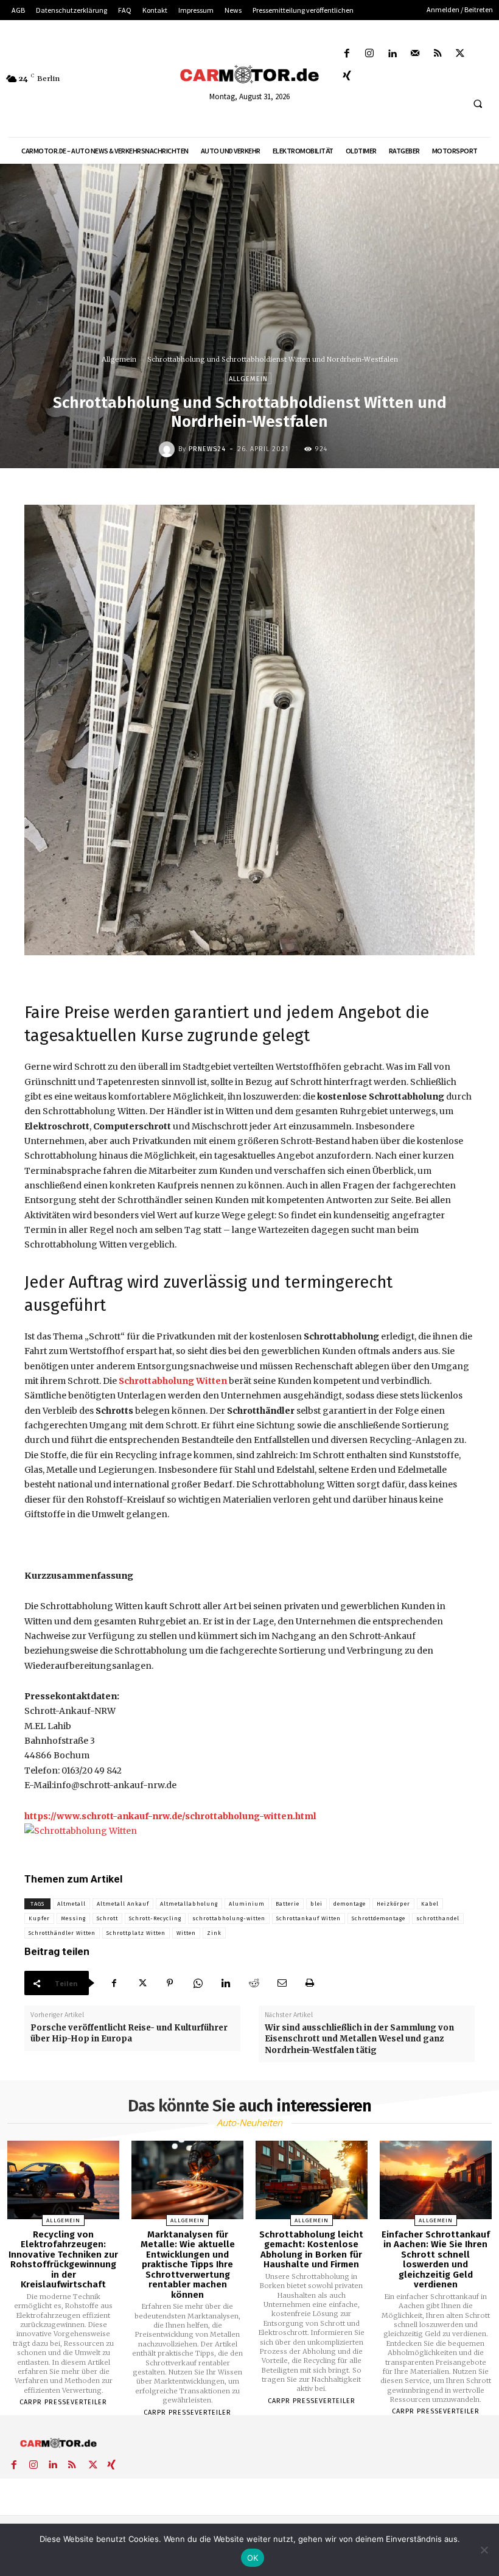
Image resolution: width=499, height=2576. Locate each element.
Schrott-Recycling (155, 1918)
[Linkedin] (392, 54)
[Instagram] (370, 54)
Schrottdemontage (379, 1918)
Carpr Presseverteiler (63, 2402)
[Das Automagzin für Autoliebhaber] (249, 75)
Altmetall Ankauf (123, 1904)
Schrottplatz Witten (136, 1933)
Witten (186, 1933)
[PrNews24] (169, 449)
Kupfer (39, 1918)
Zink (214, 1933)
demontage (350, 1904)
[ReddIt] (254, 1983)
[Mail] (415, 54)
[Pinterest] (170, 1983)
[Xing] (347, 76)
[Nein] (484, 2550)
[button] (478, 104)
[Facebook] (347, 54)
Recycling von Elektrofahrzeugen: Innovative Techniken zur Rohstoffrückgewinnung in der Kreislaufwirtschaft (63, 2260)
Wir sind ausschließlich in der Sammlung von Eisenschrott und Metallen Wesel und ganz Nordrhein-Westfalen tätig (359, 2039)
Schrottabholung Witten (173, 1381)
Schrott (107, 1918)
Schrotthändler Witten (62, 1933)
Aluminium (247, 1904)
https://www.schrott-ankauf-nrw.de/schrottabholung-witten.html (170, 1816)
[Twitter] (460, 54)
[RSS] (437, 54)
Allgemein (119, 359)
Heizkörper (393, 1904)
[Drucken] (310, 1983)
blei (316, 1904)
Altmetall (72, 1904)
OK (253, 2558)
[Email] (282, 1983)
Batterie (288, 1904)
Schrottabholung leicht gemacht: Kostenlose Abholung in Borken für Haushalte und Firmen (311, 2250)
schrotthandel (438, 1918)
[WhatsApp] (198, 1983)
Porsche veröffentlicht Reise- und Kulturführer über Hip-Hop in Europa (129, 2033)
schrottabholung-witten (229, 1918)
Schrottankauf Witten (309, 1918)
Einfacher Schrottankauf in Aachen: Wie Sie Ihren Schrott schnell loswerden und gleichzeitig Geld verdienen (436, 2260)
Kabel (430, 1904)
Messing (73, 1918)
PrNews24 (207, 449)
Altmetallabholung (189, 1904)
